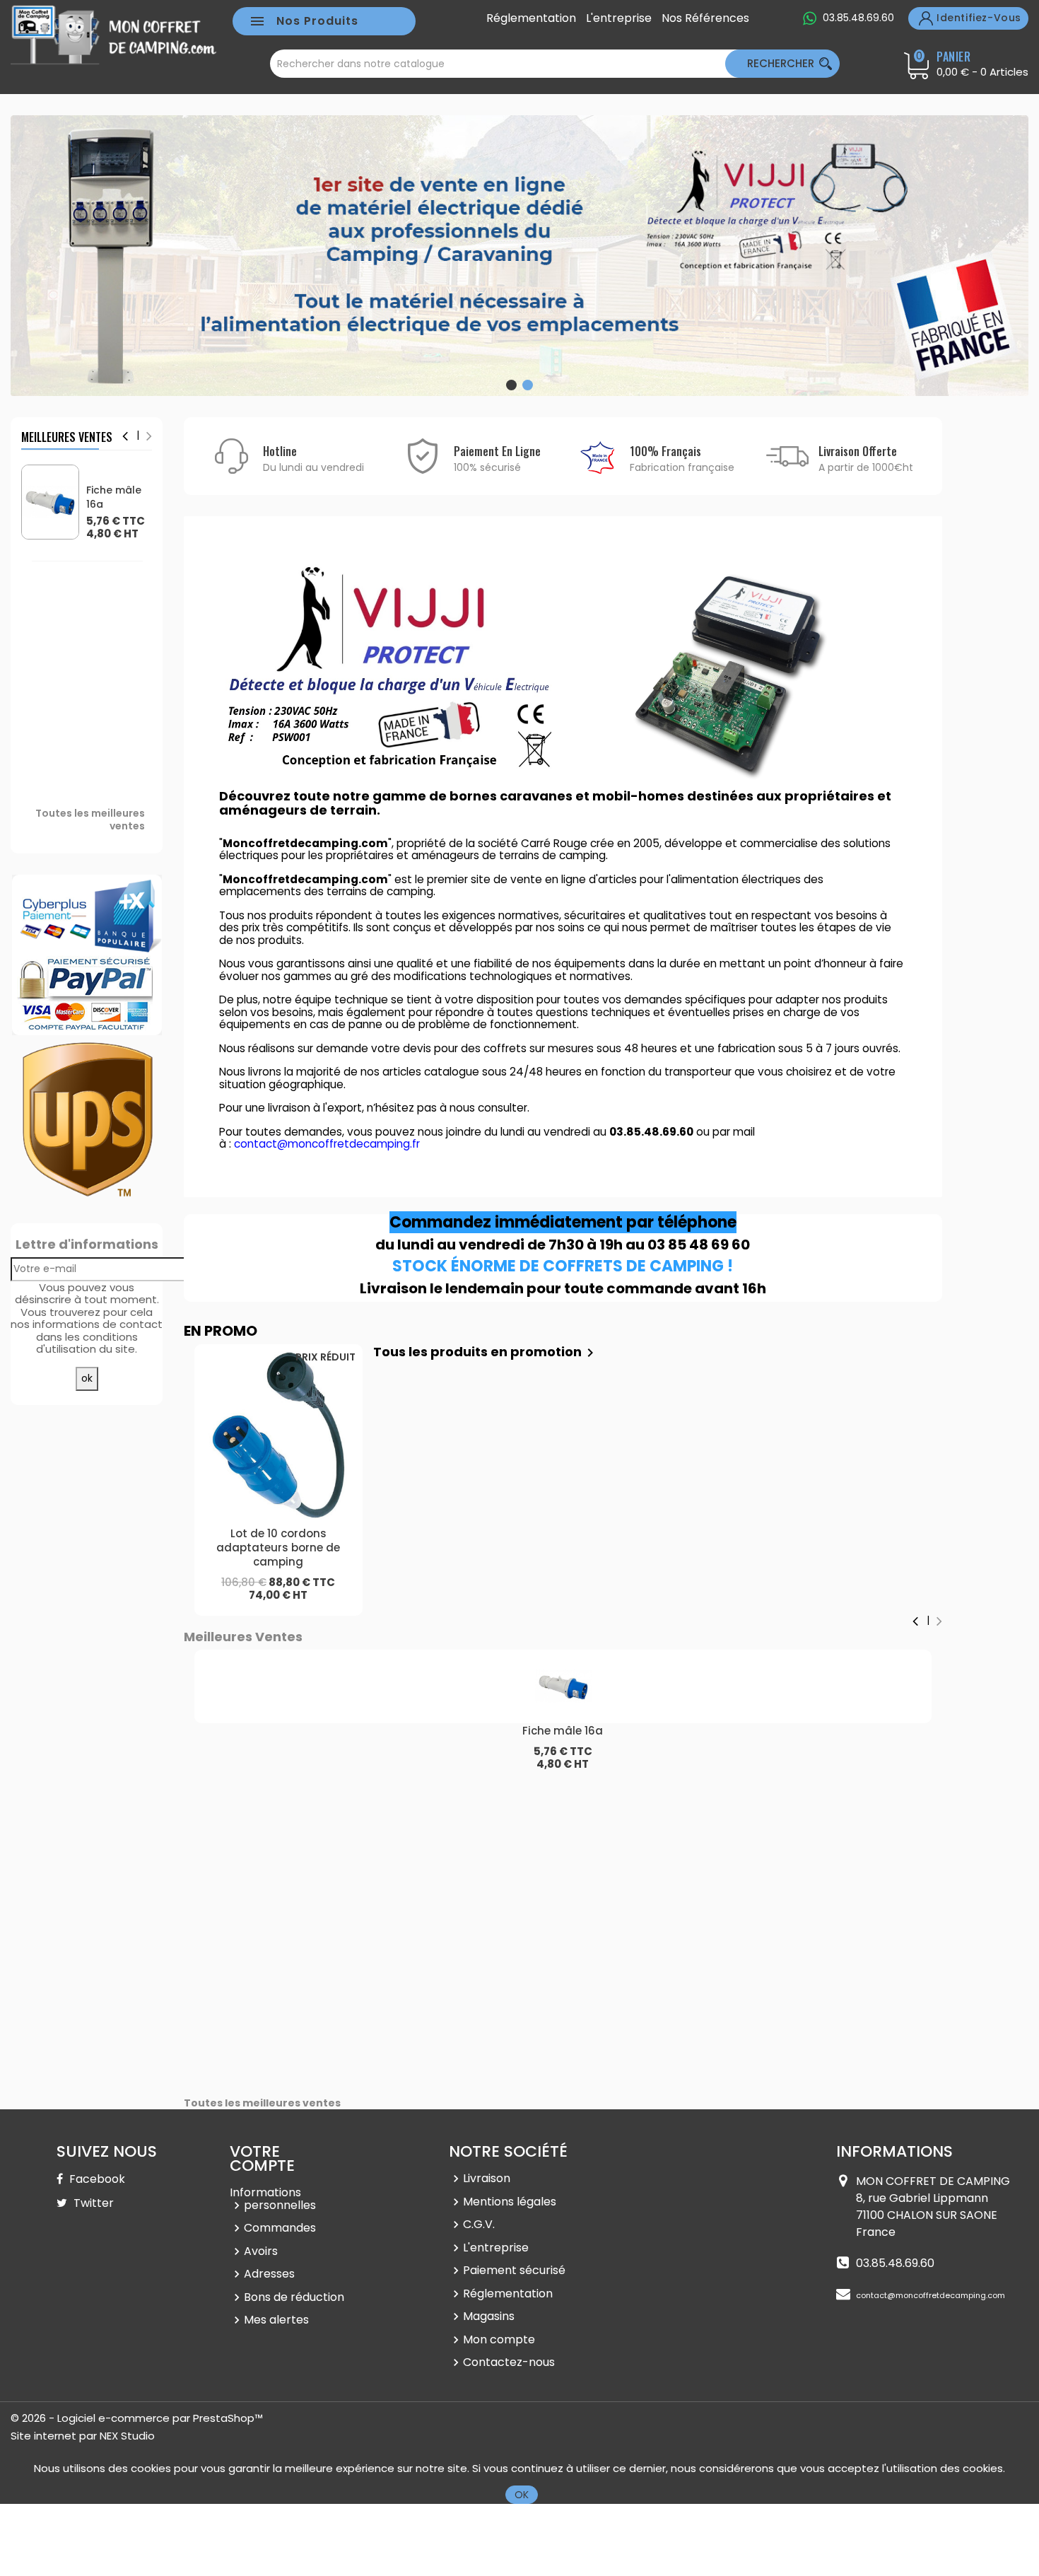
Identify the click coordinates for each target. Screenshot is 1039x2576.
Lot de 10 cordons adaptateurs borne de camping (278, 1548)
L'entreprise (619, 18)
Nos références (705, 18)
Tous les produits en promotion (486, 1352)
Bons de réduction (294, 2297)
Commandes (280, 2228)
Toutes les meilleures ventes (90, 820)
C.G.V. (479, 2224)
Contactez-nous (509, 2362)
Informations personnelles (273, 2199)
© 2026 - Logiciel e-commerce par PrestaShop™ (137, 2418)
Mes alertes (276, 2320)
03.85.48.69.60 (858, 18)
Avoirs (261, 2251)
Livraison (487, 2178)
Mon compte (499, 2339)
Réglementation (531, 18)
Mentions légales (510, 2202)
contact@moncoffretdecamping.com (931, 2295)
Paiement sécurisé (514, 2270)
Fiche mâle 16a (114, 497)
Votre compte (262, 2158)
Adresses (269, 2274)
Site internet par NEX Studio (83, 2436)
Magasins (489, 2316)
